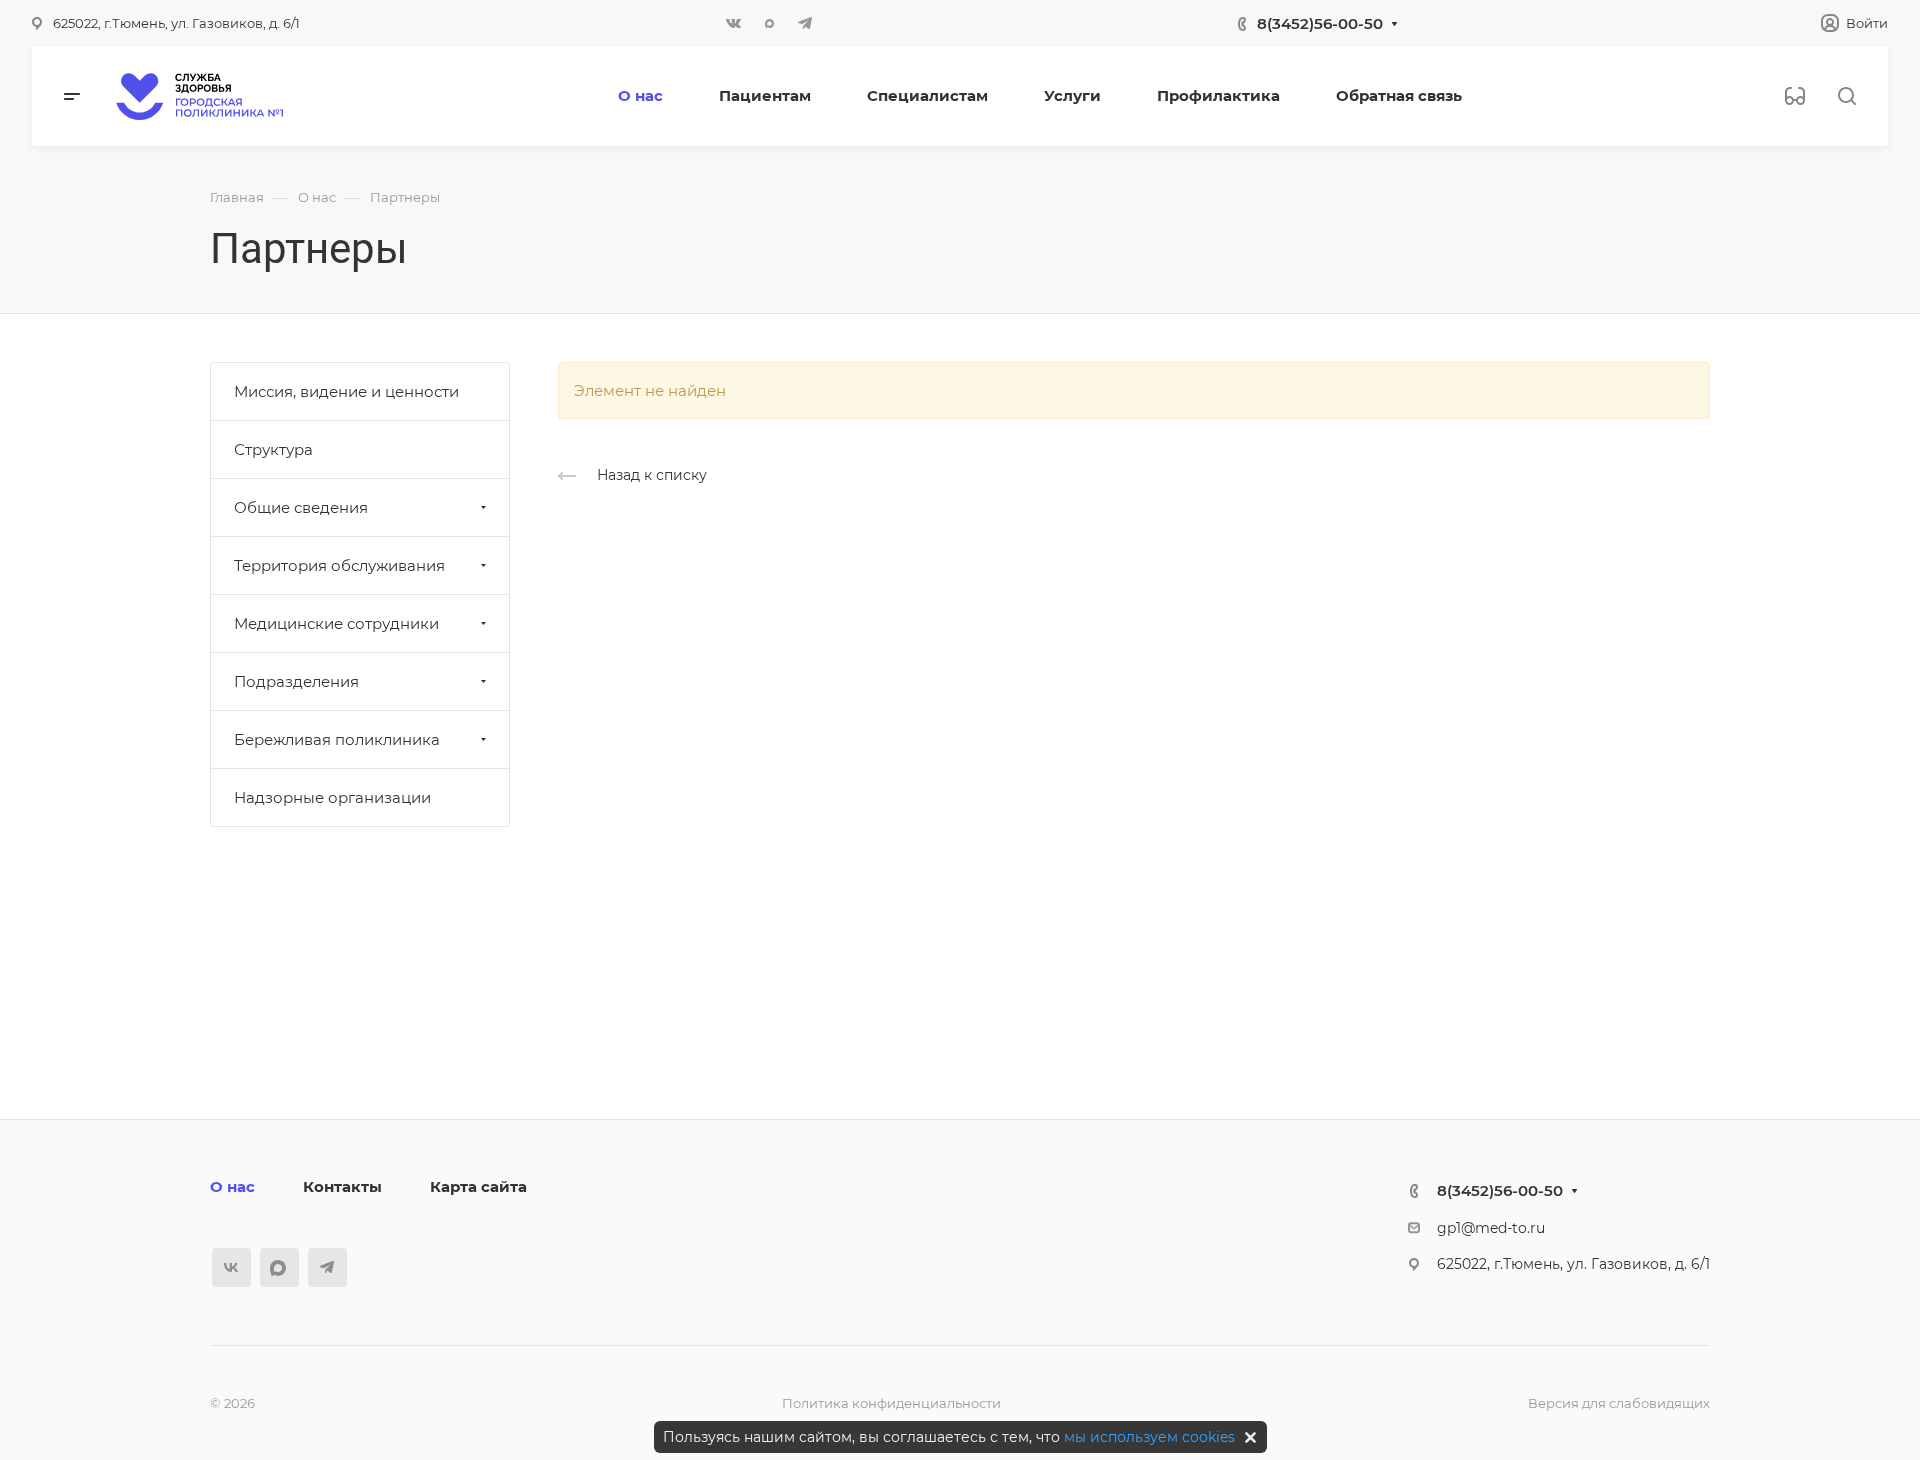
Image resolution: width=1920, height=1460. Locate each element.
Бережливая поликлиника (337, 739)
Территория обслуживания (339, 565)
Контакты (342, 1186)
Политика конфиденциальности (891, 1403)
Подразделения (296, 681)
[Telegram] (805, 23)
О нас (232, 1186)
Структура (273, 449)
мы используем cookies (1149, 1437)
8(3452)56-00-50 (1320, 23)
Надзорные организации (332, 797)
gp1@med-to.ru (1491, 1228)
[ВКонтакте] (733, 23)
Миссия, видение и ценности (346, 391)
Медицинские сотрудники (336, 623)
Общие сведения (301, 507)
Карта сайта (478, 1186)
